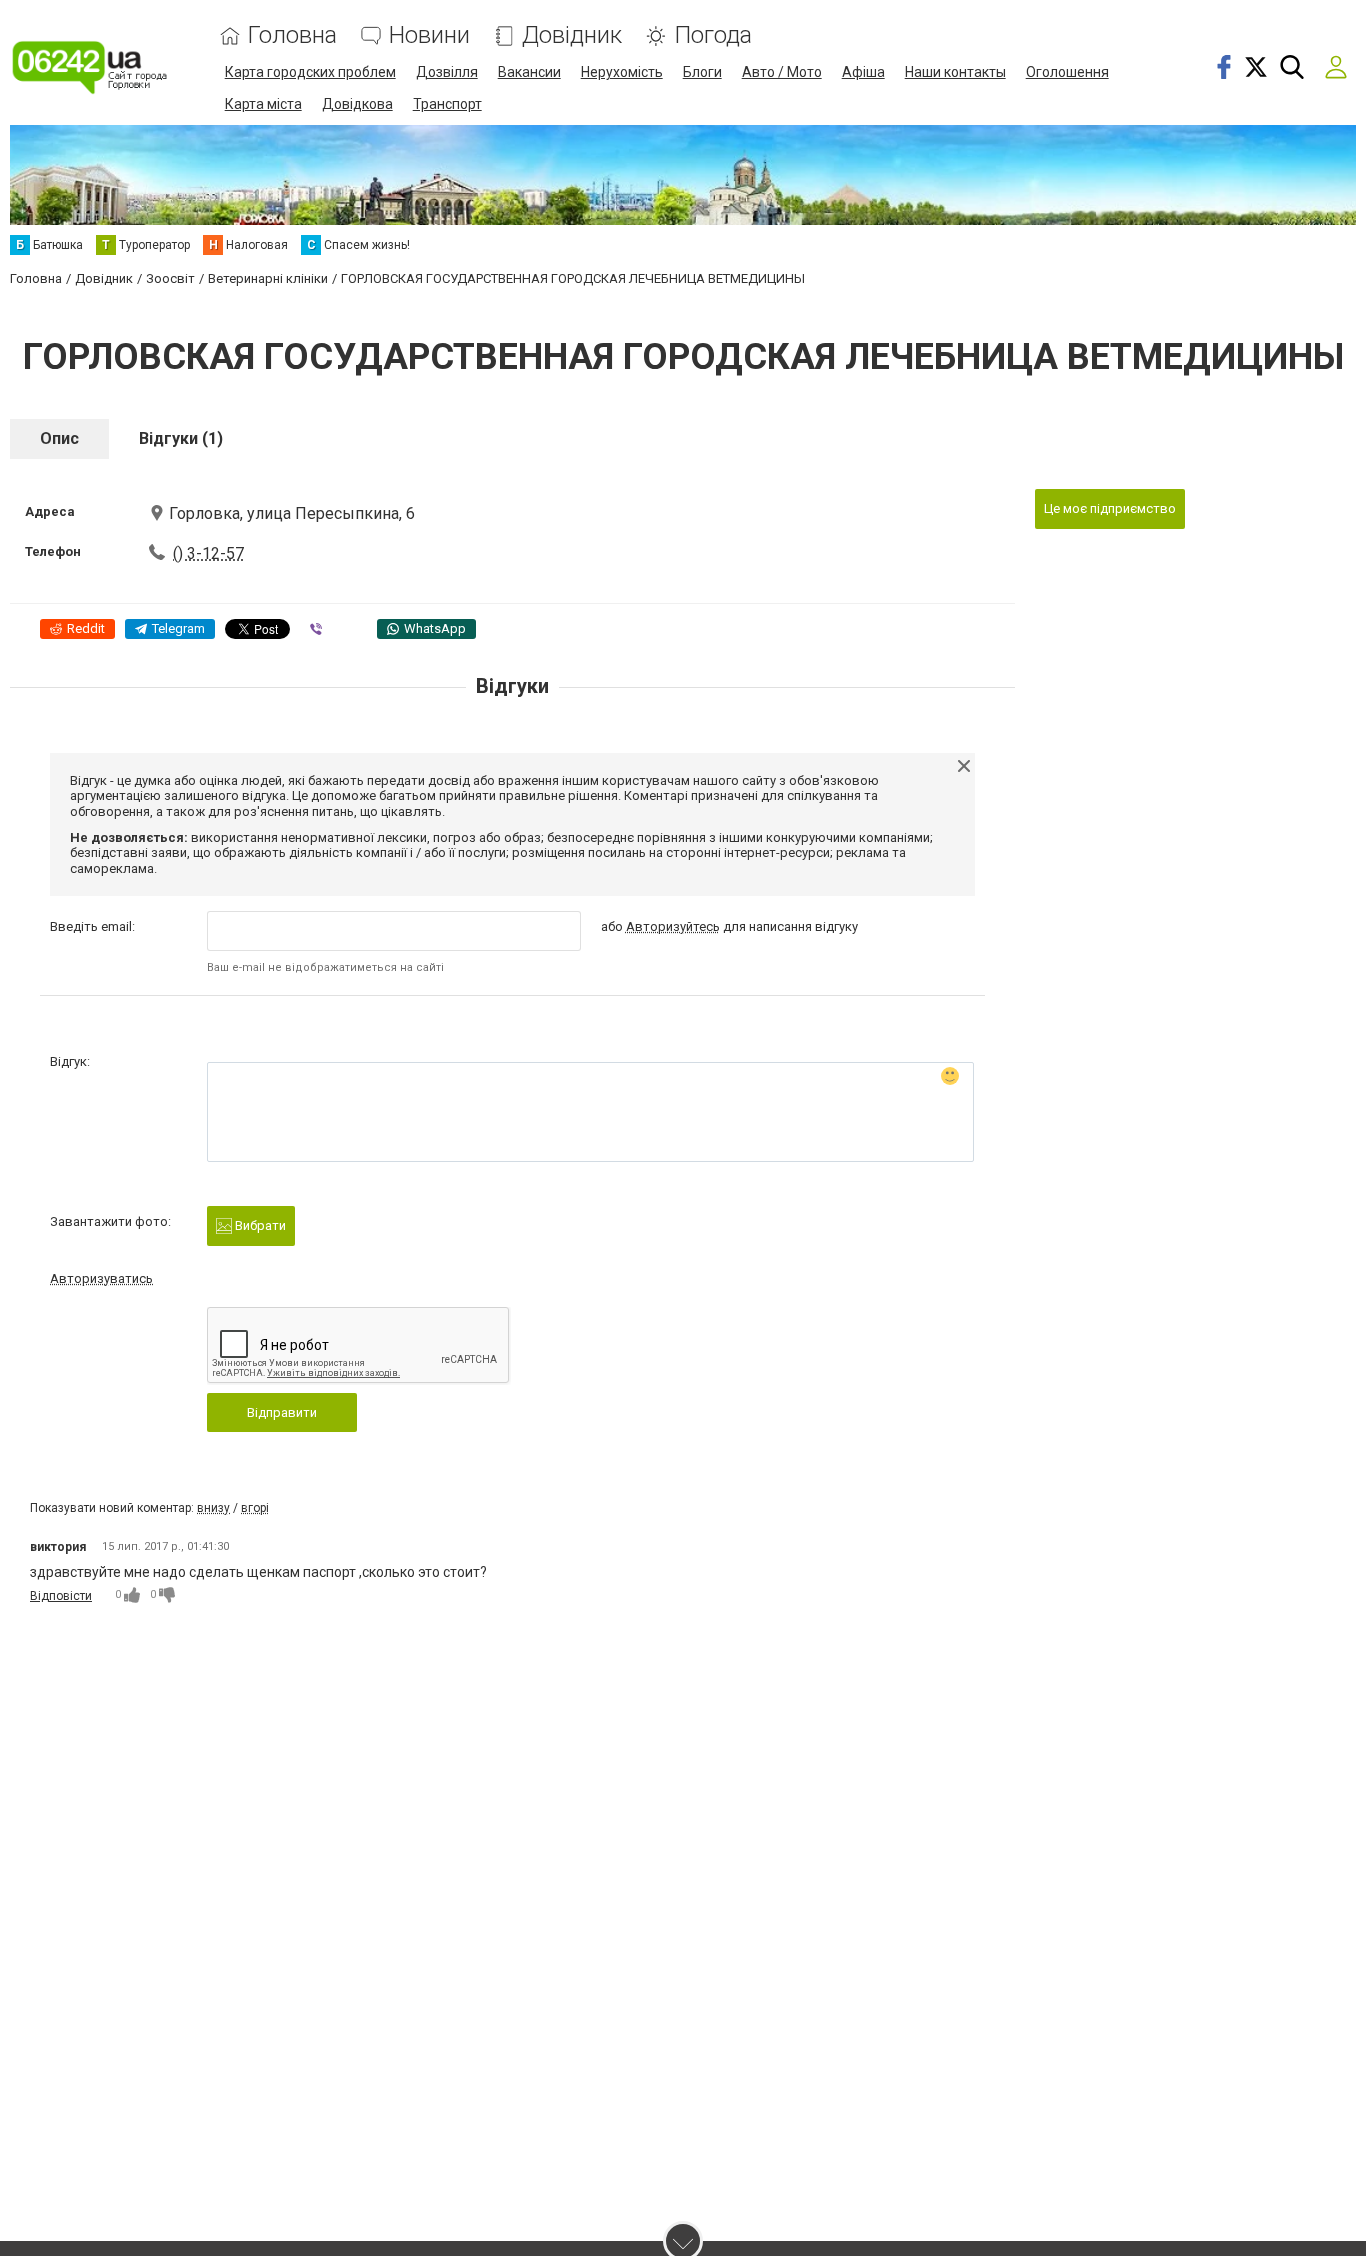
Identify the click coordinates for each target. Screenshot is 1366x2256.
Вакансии (529, 72)
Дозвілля (447, 72)
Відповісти (61, 1596)
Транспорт (447, 104)
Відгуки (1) (181, 438)
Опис (59, 438)
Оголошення (1067, 72)
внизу (213, 1508)
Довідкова (357, 104)
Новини (429, 35)
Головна (292, 35)
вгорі (255, 1508)
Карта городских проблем (310, 72)
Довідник (572, 35)
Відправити (282, 1412)
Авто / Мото (782, 72)
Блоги (702, 72)
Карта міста (263, 104)
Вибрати (259, 1225)
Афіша (863, 72)
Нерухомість (622, 72)
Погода (713, 35)
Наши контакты (955, 72)
